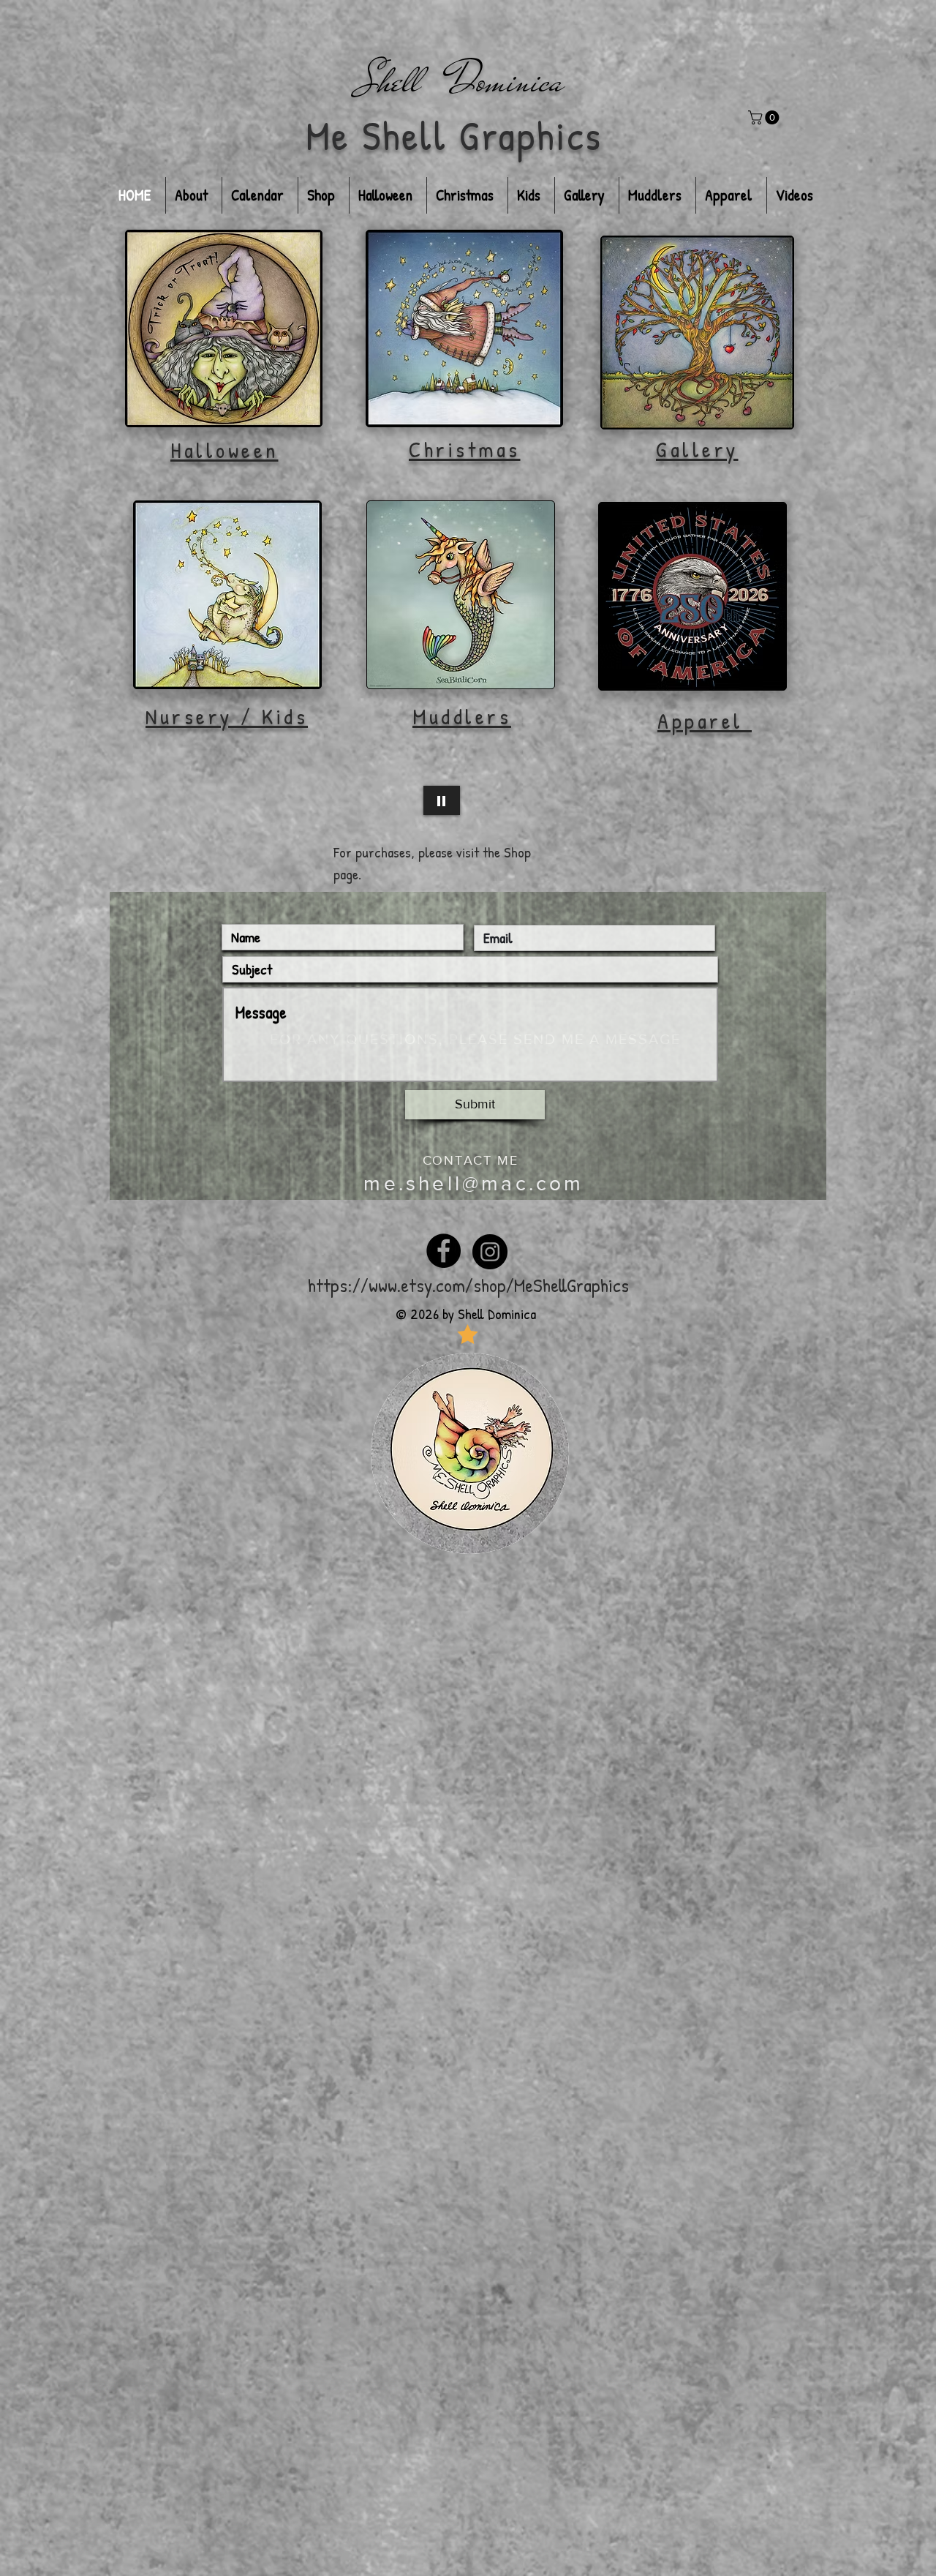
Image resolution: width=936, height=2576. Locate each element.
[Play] (442, 800)
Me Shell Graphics (454, 135)
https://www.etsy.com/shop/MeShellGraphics (468, 1285)
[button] (765, 117)
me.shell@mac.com (473, 1183)
